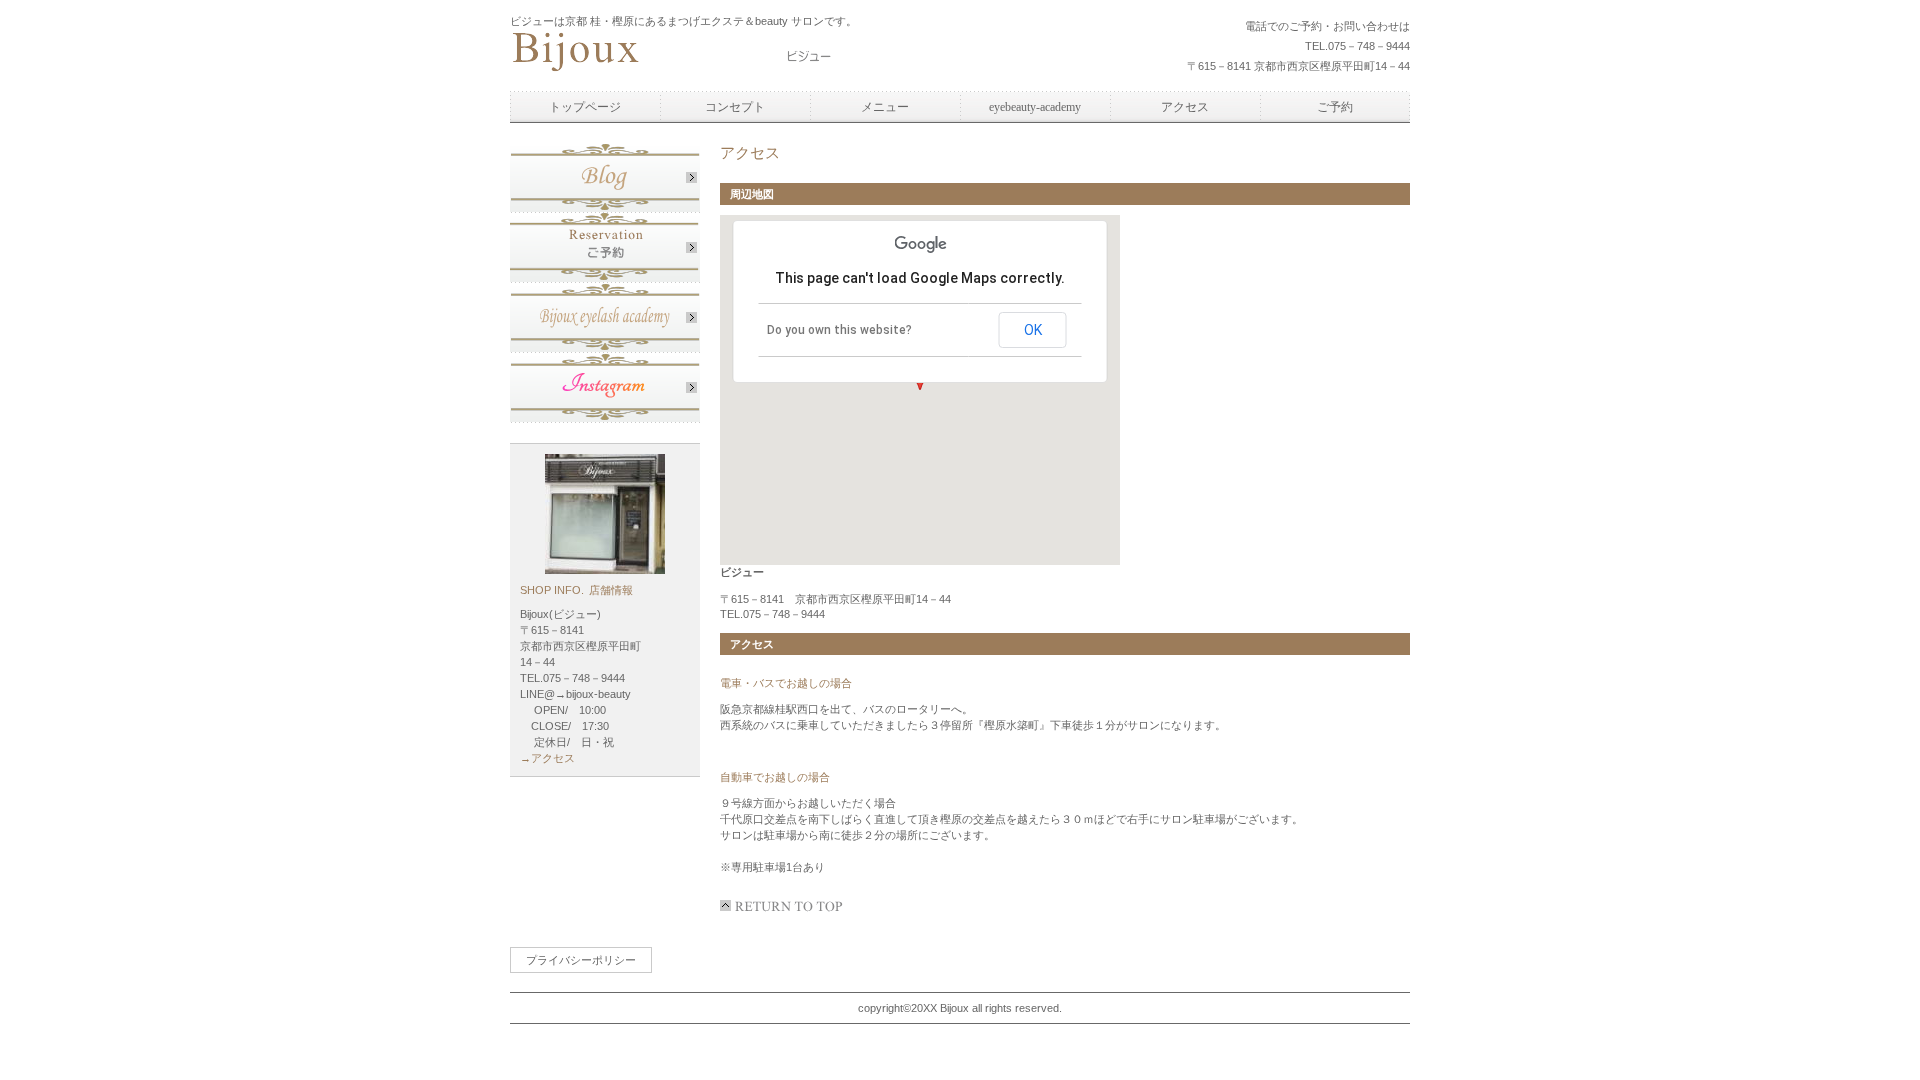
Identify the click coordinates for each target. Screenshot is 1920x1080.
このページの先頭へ (785, 906)
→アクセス (547, 758)
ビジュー (695, 54)
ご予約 (605, 248)
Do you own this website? (839, 330)
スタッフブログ (605, 178)
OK (1033, 330)
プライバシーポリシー (581, 960)
